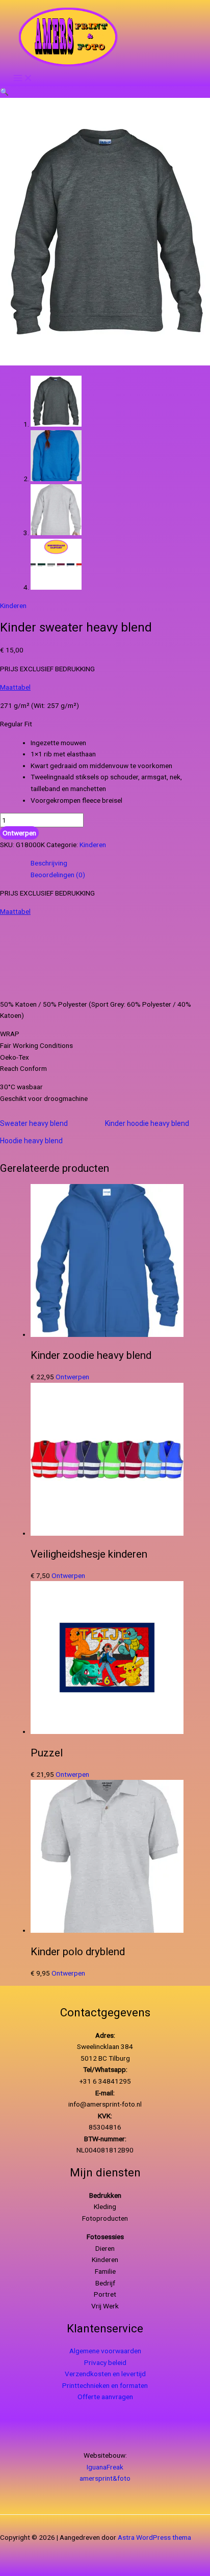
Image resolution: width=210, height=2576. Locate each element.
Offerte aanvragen (105, 2397)
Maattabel (15, 687)
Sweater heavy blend (34, 1123)
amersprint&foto (105, 2478)
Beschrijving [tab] (49, 863)
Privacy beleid (105, 2362)
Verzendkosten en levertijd (105, 2374)
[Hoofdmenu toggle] (23, 78)
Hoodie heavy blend (31, 1141)
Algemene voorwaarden (105, 2351)
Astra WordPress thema (154, 2537)
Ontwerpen (19, 833)
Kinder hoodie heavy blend (147, 1123)
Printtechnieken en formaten (105, 2385)
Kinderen (13, 606)
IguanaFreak (105, 2467)
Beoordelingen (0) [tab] (58, 875)
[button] (4, 92)
